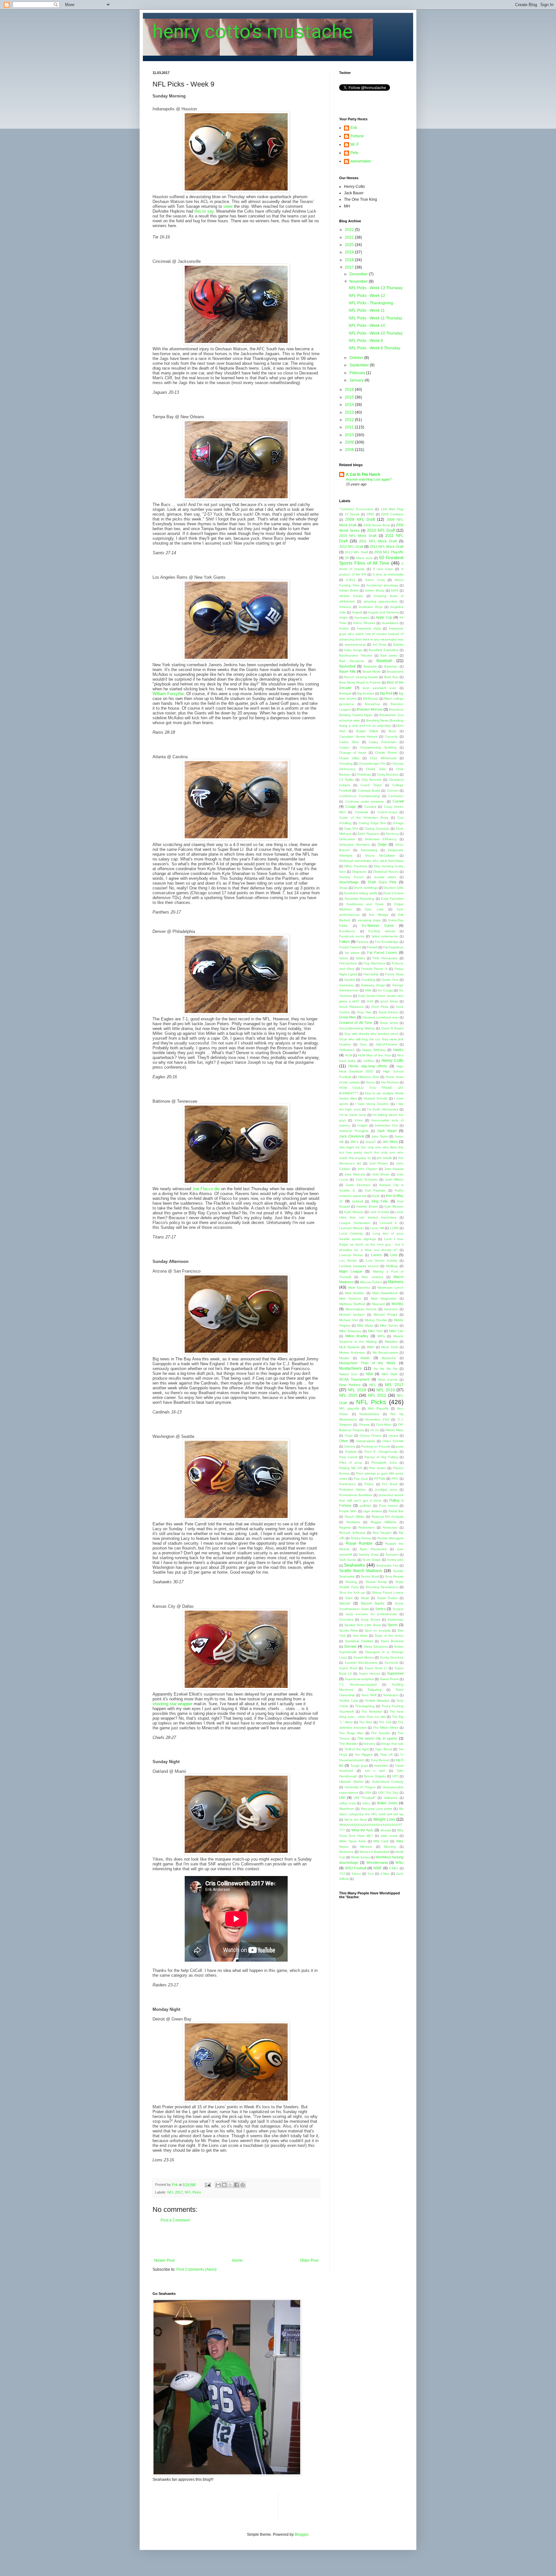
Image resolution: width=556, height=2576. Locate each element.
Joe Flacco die (206, 1189)
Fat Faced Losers (382, 952)
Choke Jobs (376, 769)
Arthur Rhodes (364, 623)
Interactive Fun (386, 1125)
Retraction (390, 1527)
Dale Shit (351, 828)
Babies (398, 644)
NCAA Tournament (354, 1379)
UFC (395, 1776)
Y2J (342, 1874)
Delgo (382, 844)
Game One (390, 980)
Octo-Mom (384, 1425)
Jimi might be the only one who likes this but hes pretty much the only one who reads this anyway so (371, 1153)
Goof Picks (380, 1007)
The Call (385, 1722)
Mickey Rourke (376, 1320)
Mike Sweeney (350, 1331)
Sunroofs (391, 1663)
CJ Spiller (347, 780)
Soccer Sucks (373, 1603)
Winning (390, 1847)
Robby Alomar (361, 1538)
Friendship (371, 974)
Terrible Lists (349, 1701)
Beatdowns (395, 672)
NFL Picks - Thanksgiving (371, 303)
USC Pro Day (388, 1793)
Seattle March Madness (361, 1571)
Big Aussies (366, 693)
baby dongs (353, 650)
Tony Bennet (380, 1760)
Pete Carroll (348, 1457)
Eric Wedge (379, 915)
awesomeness (355, 644)
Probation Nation (352, 1490)
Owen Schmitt (393, 1441)
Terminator (391, 1695)
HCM (348, 1055)
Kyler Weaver (354, 1212)
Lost (394, 1255)
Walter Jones (387, 1803)
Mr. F (355, 144)
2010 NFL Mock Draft (358, 536)
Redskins (353, 1522)
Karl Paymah (375, 1190)
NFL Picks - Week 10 (367, 326)
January (357, 380)
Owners (350, 1446)
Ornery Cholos (371, 1435)
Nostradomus (369, 1414)
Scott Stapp (372, 1560)
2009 (350, 442)
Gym (363, 1044)
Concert (393, 791)
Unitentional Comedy (388, 1782)
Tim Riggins (364, 1755)
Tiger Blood (384, 1749)
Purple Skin (348, 1511)
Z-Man (385, 1874)
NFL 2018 (357, 1390)
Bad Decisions (352, 661)
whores (386, 1830)
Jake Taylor (380, 1136)
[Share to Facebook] (236, 2185)
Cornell (398, 801)
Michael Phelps (385, 1315)
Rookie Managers (390, 1538)
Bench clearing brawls (361, 677)
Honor (370, 1082)
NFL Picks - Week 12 (367, 296)
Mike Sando (389, 1325)
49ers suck (364, 558)
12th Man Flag (392, 509)
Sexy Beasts (394, 1576)
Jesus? (371, 1142)
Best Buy (391, 677)
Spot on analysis (377, 1630)
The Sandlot (381, 1733)
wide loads (389, 1836)
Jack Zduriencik (352, 1136)
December (359, 274)
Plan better (377, 1468)
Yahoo (356, 1874)
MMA (371, 1347)
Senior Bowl (370, 1576)
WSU (399, 1863)
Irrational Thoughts (354, 1131)
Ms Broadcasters (385, 1352)
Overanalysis (365, 1441)
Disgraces (359, 872)
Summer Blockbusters (361, 1663)
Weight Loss (384, 1819)
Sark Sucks (348, 1560)
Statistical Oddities (359, 1641)
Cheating (346, 764)
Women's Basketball (374, 1852)
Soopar (398, 1609)
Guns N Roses (392, 1028)
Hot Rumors (390, 1082)
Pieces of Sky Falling (381, 1457)
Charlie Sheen (386, 753)
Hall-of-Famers (386, 1044)
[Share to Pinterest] (243, 2185)
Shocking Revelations (382, 1587)
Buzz (392, 731)
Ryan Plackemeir (373, 1549)
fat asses (352, 953)
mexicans (391, 1309)
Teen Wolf (369, 1695)
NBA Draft (389, 1374)
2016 (350, 390)
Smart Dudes (387, 1598)
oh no (375, 1430)
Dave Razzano (369, 834)
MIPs (381, 1336)
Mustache (389, 1358)
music (365, 1358)
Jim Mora (390, 1142)
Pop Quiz (361, 1479)
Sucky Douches (392, 1657)
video (366, 1803)
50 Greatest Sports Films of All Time (371, 560)
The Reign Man (351, 1733)
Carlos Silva (349, 742)
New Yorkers (350, 1385)
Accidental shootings (382, 585)
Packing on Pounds (376, 1446)
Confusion (396, 796)
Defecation (347, 839)
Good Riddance (351, 1007)
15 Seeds (352, 514)
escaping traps (369, 920)
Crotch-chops (387, 812)
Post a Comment (175, 2220)
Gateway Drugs (373, 985)
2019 (350, 252)
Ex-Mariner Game (378, 925)
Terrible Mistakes (377, 1701)
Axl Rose (380, 644)
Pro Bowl (390, 1484)
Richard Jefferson (352, 1533)
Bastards (370, 666)
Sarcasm (392, 1555)
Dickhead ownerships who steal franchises (371, 861)
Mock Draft (389, 1347)
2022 (350, 230)
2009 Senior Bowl (377, 525)
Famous (362, 942)
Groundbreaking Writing (357, 1028)
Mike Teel (375, 1331)
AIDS (394, 590)
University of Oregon (360, 1787)
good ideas (389, 1001)
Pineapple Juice (384, 1463)
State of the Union (389, 1636)
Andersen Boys (371, 607)
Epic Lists (374, 909)
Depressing (369, 850)
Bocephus (372, 704)
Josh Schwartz (367, 1179)
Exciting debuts (382, 931)
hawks (398, 1050)
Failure (344, 942)
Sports (393, 1625)
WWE (378, 1868)
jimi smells (385, 1158)
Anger (344, 617)
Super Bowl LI (376, 1668)
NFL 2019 (385, 1390)
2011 (350, 427)
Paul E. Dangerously (381, 1452)
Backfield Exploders (384, 650)
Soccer (345, 1603)
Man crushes (372, 1277)
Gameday (346, 985)
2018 (350, 260)
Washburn (347, 1809)
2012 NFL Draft (351, 547)
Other (344, 1441)
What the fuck (362, 1830)
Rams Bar (396, 1511)
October (357, 358)
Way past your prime (376, 1809)
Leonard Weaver (352, 1228)
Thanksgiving (365, 1706)
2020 (350, 245)
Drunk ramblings (366, 888)
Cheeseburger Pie (372, 764)
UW (342, 1798)
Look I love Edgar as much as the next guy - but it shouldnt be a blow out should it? (371, 1244)
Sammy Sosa (369, 1555)
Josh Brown (381, 1174)
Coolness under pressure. (365, 801)
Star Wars (360, 1636)
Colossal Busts (369, 791)
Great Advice (388, 1012)
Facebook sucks (352, 936)
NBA (369, 1374)
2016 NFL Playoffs (389, 552)
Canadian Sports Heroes (358, 736)
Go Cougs (385, 990)
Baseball (384, 661)
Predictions (347, 1484)
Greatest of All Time (356, 1023)
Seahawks (354, 1565)
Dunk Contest (393, 893)
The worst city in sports (377, 1738)
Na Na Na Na (385, 1369)
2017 (350, 267)
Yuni (371, 1874)
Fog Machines (374, 963)
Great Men (347, 1017)
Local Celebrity (351, 1233)
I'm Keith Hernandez (383, 1109)
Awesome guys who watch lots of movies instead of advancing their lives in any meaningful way (371, 634)
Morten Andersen (352, 1352)
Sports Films (348, 1630)
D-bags (398, 823)
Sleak (365, 1598)
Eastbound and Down (365, 904)
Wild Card (381, 1841)
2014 (350, 405)
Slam (349, 1598)
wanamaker (361, 161)
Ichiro (359, 1120)
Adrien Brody (375, 590)
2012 (350, 420)
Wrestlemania (377, 1863)
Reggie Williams (384, 1522)
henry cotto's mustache (253, 31)
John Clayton (367, 1169)
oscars (393, 1435)
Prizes (369, 1484)
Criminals (361, 812)
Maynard (378, 1304)
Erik (354, 128)
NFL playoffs (349, 1408)
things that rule (392, 1744)
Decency (392, 834)
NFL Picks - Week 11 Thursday (375, 318)
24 (347, 558)
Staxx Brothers (392, 1641)
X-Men (394, 1868)
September (360, 365)
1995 (370, 514)
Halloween (347, 1050)
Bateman (391, 666)
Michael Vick (349, 1320)
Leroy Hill (377, 1228)
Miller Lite (396, 1331)
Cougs (351, 806)
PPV (395, 1479)
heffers (369, 1061)
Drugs (343, 888)
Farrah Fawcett (350, 947)
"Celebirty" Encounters (356, 509)
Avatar (344, 628)
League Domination (355, 1223)
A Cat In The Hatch (363, 474)
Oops (349, 1435)
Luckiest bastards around (359, 1266)
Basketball (347, 666)
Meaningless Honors (361, 1309)
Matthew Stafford (352, 1304)
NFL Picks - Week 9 (366, 341)
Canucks (391, 736)
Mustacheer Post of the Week (367, 1363)
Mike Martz (365, 1325)
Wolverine (346, 1852)
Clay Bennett (371, 780)
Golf (370, 1001)
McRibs (398, 1304)
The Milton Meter (386, 1728)
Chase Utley (349, 758)
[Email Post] (208, 2185)
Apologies (362, 617)
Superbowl (395, 1673)
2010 (350, 435)
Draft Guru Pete (382, 882)
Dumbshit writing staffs (361, 893)
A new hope (383, 569)
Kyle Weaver (394, 1206)
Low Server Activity (382, 1260)
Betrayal (345, 693)
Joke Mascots (355, 1174)
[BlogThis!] (224, 2185)
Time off (386, 1755)
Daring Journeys (377, 828)
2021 (350, 237)
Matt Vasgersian (384, 1298)
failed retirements (385, 936)
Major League (351, 1271)
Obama (364, 1425)
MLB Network (349, 1347)
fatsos (344, 958)
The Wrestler (348, 1744)
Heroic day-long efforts (368, 1066)
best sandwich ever (379, 688)
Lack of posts (379, 1212)
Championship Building (378, 747)
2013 (350, 412)
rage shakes (373, 1511)
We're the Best (356, 1820)
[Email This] (218, 2185)
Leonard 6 (388, 1223)
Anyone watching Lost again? (369, 479)
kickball (358, 1201)
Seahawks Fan (387, 1565)
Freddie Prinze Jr (375, 969)
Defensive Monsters (354, 845)
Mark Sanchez (359, 1288)
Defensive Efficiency (381, 839)
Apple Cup (384, 617)
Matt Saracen (350, 1298)
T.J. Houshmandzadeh (358, 1684)
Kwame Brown (367, 1206)
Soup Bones (370, 1619)
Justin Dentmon (358, 1185)
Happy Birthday (374, 1050)
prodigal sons (386, 1490)
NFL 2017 (175, 2192)
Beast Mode (372, 672)
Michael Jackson (352, 1315)
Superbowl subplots (359, 1679)
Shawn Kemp (376, 1582)
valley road (347, 1803)
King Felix (380, 1201)
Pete (354, 153)
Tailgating (375, 1690)
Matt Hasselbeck (385, 1293)
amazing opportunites (380, 601)
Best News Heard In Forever (360, 682)
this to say (204, 211)
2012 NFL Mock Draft (387, 547)
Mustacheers (350, 1368)
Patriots (351, 1452)
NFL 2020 (348, 1395)
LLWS (394, 1228)
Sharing (351, 1582)
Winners (366, 1847)
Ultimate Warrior (351, 1782)
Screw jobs (395, 1560)
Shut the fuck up (352, 1592)
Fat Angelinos (393, 947)
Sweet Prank (389, 1679)
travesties (381, 1766)
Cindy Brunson (388, 774)
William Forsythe (168, 694)
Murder (344, 1358)
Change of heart (353, 753)
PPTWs (380, 1479)
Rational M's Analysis (388, 1517)
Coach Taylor (371, 785)
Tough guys (359, 1766)
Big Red (386, 693)
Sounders (346, 1619)
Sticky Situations (376, 1647)
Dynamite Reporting (360, 899)
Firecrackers (348, 963)
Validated (390, 1798)
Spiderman (395, 1619)
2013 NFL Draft (357, 552)
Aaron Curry (375, 580)
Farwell (372, 947)
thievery (369, 1744)
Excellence (347, 931)
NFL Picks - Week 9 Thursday (375, 348)
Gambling (368, 980)
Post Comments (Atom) (196, 2269)
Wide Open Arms (352, 1841)
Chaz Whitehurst (383, 758)
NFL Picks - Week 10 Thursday (376, 333)
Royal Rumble (359, 1543)
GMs (368, 990)
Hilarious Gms (369, 1077)
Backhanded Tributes (356, 655)
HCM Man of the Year (375, 1055)
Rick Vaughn (382, 1533)
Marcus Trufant (371, 1282)
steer (228, 206)
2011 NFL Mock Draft (378, 541)
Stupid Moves (364, 1657)
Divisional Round (386, 872)
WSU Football (356, 1868)
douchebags (349, 882)
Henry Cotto (393, 1061)
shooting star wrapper (172, 1704)
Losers (376, 1255)
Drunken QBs (394, 888)
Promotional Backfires (356, 1495)
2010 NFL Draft (381, 530)
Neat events (388, 1380)
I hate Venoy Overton (372, 1104)
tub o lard (375, 1771)
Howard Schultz (375, 1098)
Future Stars (394, 974)
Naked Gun (348, 1374)
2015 (350, 397)
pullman (366, 1506)
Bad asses (389, 655)
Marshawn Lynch (390, 1288)
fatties (360, 958)
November (359, 281)
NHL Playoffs (378, 1408)
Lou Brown (348, 1260)
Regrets (345, 1527)
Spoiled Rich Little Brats (362, 1625)
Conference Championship (360, 796)
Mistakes (391, 1342)
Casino (344, 747)
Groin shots (389, 1023)
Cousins (370, 807)
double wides (385, 877)
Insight (362, 1125)
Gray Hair (364, 1012)
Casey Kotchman (383, 742)
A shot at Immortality (388, 574)
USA (368, 1793)
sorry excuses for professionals (371, 1614)
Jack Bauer (387, 1131)
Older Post (309, 2260)
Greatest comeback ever (380, 1017)
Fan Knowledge (387, 942)
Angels (357, 612)
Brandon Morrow (370, 709)
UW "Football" (365, 1798)
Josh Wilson (394, 1179)
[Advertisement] (236, 2240)
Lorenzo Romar (351, 1255)
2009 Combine (392, 514)
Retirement (366, 1527)
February (358, 373)
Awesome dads (369, 628)
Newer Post (164, 2260)
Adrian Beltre (349, 590)
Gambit (350, 980)
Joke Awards (394, 1169)
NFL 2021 (377, 1395)
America (345, 607)
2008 (350, 450)
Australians (390, 623)
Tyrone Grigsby (375, 1776)
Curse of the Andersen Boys (364, 818)
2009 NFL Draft (360, 520)
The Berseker (372, 1711)
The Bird (366, 1722)
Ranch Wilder (355, 1517)
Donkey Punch (351, 877)
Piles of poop (351, 1463)
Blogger (301, 2535)
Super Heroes (369, 1674)
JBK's (354, 1142)
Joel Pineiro (379, 1163)
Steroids (350, 1646)
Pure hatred (388, 1506)
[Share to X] (230, 2185)
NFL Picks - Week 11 (367, 310)
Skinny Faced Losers (388, 1592)
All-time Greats (351, 596)
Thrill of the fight (357, 1749)
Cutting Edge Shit (372, 823)
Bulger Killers (367, 731)
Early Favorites (392, 899)
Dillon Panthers (356, 866)
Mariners (396, 1282)
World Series (360, 1857)
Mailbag (392, 1266)
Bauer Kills (347, 671)
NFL (373, 1385)
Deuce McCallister (380, 856)
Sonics (380, 1609)
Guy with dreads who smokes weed (371, 1034)
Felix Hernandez (385, 958)
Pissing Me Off (351, 1468)
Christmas (364, 774)
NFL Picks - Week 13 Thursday (376, 288)
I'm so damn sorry (353, 1115)
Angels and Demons (383, 612)
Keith (376, 1196)
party (400, 1446)
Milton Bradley (357, 1336)
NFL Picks (193, 2192)
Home (237, 2260)
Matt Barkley (355, 1293)
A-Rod (351, 580)
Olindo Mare (394, 1430)
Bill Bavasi (371, 699)
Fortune (357, 136)
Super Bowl (348, 1668)
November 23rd (377, 1419)
